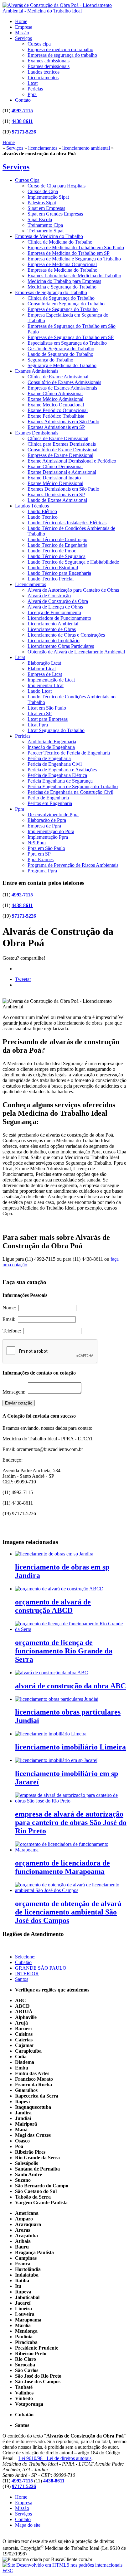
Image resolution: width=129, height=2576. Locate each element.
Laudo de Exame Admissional (57, 500)
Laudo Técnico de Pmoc (52, 551)
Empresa (24, 27)
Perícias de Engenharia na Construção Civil (70, 792)
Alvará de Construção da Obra (58, 601)
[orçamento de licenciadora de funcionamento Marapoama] (71, 1850)
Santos (22, 1979)
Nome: (10, 1308)
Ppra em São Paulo (46, 848)
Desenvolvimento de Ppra (53, 815)
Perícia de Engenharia (49, 758)
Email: (10, 1319)
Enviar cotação (19, 1403)
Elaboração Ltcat (44, 663)
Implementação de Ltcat (51, 680)
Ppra (32, 94)
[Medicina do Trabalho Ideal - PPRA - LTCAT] (64, 11)
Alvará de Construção (49, 596)
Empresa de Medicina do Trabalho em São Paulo (76, 247)
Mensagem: (15, 1392)
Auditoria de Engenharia (52, 742)
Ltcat (33, 83)
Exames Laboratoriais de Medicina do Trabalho (74, 276)
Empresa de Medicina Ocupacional (62, 264)
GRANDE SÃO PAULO (41, 1968)
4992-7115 (22, 111)
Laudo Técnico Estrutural (53, 568)
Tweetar (23, 979)
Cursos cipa (39, 44)
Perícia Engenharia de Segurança (60, 781)
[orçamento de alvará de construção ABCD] (59, 1589)
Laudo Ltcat (40, 691)
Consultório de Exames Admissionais (64, 382)
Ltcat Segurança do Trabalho (56, 730)
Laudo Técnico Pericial (51, 579)
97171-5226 (24, 132)
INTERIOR (27, 1974)
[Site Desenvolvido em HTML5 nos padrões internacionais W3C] (64, 2571)
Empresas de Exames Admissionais (62, 388)
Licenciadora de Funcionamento (59, 618)
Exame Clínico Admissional (55, 393)
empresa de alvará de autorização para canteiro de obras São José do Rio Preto (71, 1822)
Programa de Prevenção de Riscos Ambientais (73, 865)
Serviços (23, 38)
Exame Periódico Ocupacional (58, 410)
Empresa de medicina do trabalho (60, 49)
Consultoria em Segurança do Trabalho (66, 304)
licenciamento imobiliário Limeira (70, 1747)
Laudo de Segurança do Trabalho (60, 354)
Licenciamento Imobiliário (54, 640)
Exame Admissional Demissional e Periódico (72, 461)
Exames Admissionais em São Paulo (63, 422)
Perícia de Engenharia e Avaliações (62, 770)
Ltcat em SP (40, 713)
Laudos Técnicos (32, 506)
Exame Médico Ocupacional (56, 405)
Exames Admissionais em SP (56, 427)
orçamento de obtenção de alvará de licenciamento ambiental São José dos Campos (68, 1912)
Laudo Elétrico (42, 511)
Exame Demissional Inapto (54, 478)
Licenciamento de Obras (52, 629)
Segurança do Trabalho (50, 360)
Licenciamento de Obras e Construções (66, 635)
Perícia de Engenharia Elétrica (57, 775)
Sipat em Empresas (46, 208)
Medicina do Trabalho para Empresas (64, 281)
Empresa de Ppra (44, 826)
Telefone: (13, 1331)
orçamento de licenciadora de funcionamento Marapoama (62, 1867)
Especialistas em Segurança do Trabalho (67, 343)
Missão (22, 33)
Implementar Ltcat (46, 685)
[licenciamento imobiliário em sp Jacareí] (56, 1760)
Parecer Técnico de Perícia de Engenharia (69, 753)
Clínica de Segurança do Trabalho (61, 298)
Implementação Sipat (48, 197)
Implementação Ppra (48, 837)
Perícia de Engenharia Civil (55, 764)
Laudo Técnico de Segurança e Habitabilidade (73, 562)
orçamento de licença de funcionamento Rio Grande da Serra (64, 1651)
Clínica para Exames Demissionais (62, 444)
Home (21, 21)
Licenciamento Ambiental (53, 624)
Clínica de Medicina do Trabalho (60, 242)
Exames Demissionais (37, 433)
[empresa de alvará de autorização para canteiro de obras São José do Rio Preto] (71, 1801)
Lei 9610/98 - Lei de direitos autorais (55, 2458)
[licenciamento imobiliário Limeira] (51, 1734)
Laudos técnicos (44, 72)
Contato (23, 100)
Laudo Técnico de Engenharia (57, 545)
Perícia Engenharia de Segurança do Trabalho (73, 786)
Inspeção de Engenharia (51, 747)
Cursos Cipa (27, 180)
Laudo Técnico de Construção (57, 539)
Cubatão (23, 1962)
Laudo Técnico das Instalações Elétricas (67, 523)
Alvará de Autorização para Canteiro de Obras (73, 590)
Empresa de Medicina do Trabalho (49, 236)
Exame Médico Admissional (55, 399)
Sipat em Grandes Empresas (55, 214)
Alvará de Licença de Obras (55, 607)
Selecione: (25, 1957)
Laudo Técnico (43, 517)
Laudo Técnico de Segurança (57, 556)
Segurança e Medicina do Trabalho (62, 365)
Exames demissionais (49, 66)
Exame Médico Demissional (55, 483)
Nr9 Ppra (37, 843)
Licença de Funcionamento (54, 612)
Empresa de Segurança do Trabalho (63, 309)
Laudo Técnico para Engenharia (59, 573)
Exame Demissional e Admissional (62, 472)
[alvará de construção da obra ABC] (52, 1673)
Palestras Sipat (42, 203)
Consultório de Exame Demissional (62, 450)
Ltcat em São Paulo (47, 708)
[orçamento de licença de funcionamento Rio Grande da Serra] (71, 1629)
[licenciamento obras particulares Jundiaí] (57, 1699)
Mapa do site (28, 2525)
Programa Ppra (42, 871)
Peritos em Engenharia (50, 803)
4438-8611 (22, 121)
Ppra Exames (41, 859)
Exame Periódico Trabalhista (56, 416)
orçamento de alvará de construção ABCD (53, 1606)
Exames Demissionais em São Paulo (63, 489)
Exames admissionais (49, 61)
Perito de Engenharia (48, 798)
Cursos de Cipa (43, 191)
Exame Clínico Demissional (55, 466)
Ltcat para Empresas (48, 719)
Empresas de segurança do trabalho (62, 55)
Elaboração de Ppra (47, 820)
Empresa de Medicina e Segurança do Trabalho (74, 259)
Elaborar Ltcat (42, 669)
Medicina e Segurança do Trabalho (62, 287)
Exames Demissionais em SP (56, 495)
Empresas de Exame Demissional (60, 455)
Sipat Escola (40, 219)
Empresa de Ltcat (45, 674)
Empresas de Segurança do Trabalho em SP (71, 337)
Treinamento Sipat (46, 231)
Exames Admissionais (37, 371)
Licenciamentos (43, 78)
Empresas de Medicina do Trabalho (62, 270)
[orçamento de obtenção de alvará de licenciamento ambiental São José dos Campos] (71, 1890)
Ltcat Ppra (38, 725)
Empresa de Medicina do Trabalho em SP (69, 253)
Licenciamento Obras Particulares (61, 646)
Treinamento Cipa (45, 225)
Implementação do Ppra (51, 831)
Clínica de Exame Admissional (58, 377)
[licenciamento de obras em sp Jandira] (54, 1554)
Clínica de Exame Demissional (58, 438)
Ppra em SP (39, 854)
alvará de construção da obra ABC (70, 1686)
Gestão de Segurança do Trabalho (61, 349)
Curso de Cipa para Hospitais (57, 186)
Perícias (35, 89)
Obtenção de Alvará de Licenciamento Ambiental (76, 652)
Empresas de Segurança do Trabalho (51, 292)
